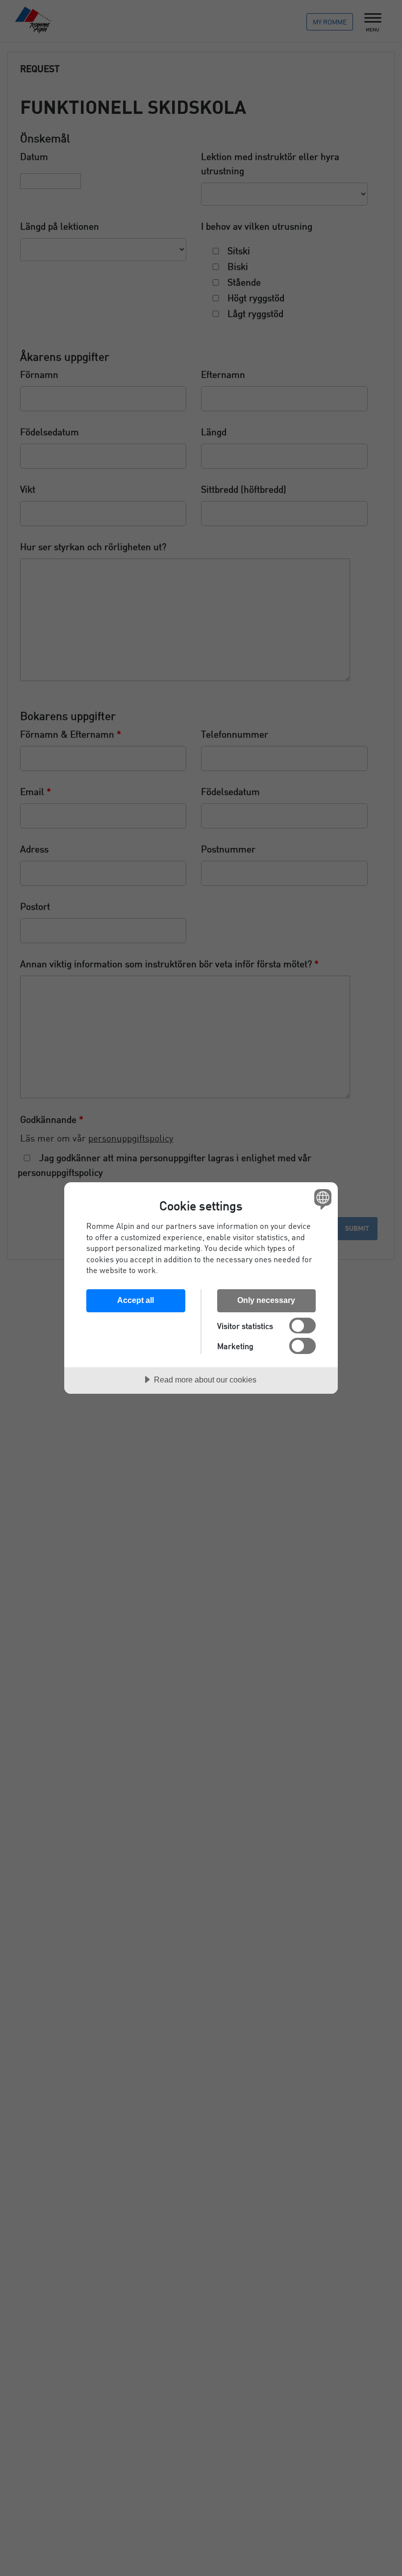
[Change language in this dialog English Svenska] (322, 1199)
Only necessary (266, 1300)
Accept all (136, 1300)
